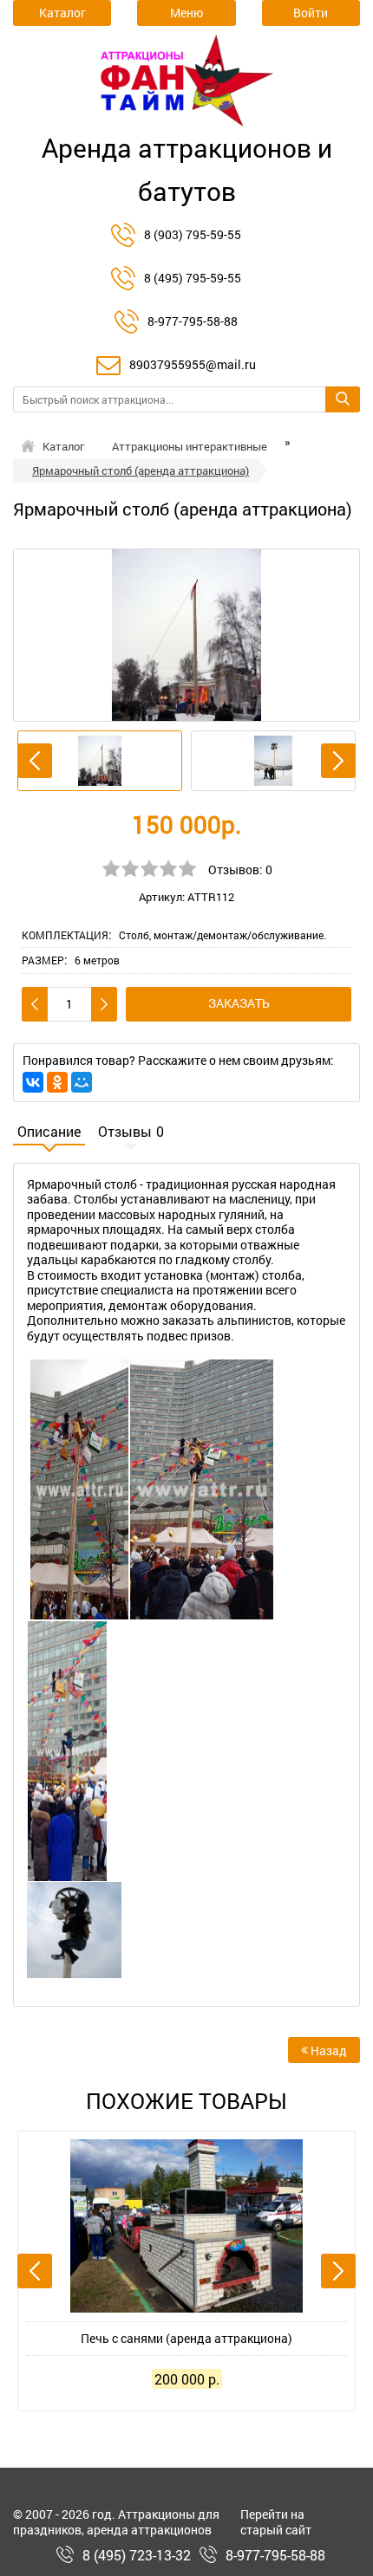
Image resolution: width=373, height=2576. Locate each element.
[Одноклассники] (57, 1082)
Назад (327, 2050)
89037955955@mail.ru (193, 364)
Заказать (239, 1003)
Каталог (63, 446)
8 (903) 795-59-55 (193, 234)
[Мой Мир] (82, 1082)
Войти (311, 13)
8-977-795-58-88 (193, 321)
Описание (49, 1132)
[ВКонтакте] (33, 1082)
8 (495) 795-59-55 (193, 278)
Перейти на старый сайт (276, 2522)
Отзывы (131, 1132)
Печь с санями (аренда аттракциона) (186, 2338)
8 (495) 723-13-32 (137, 2555)
